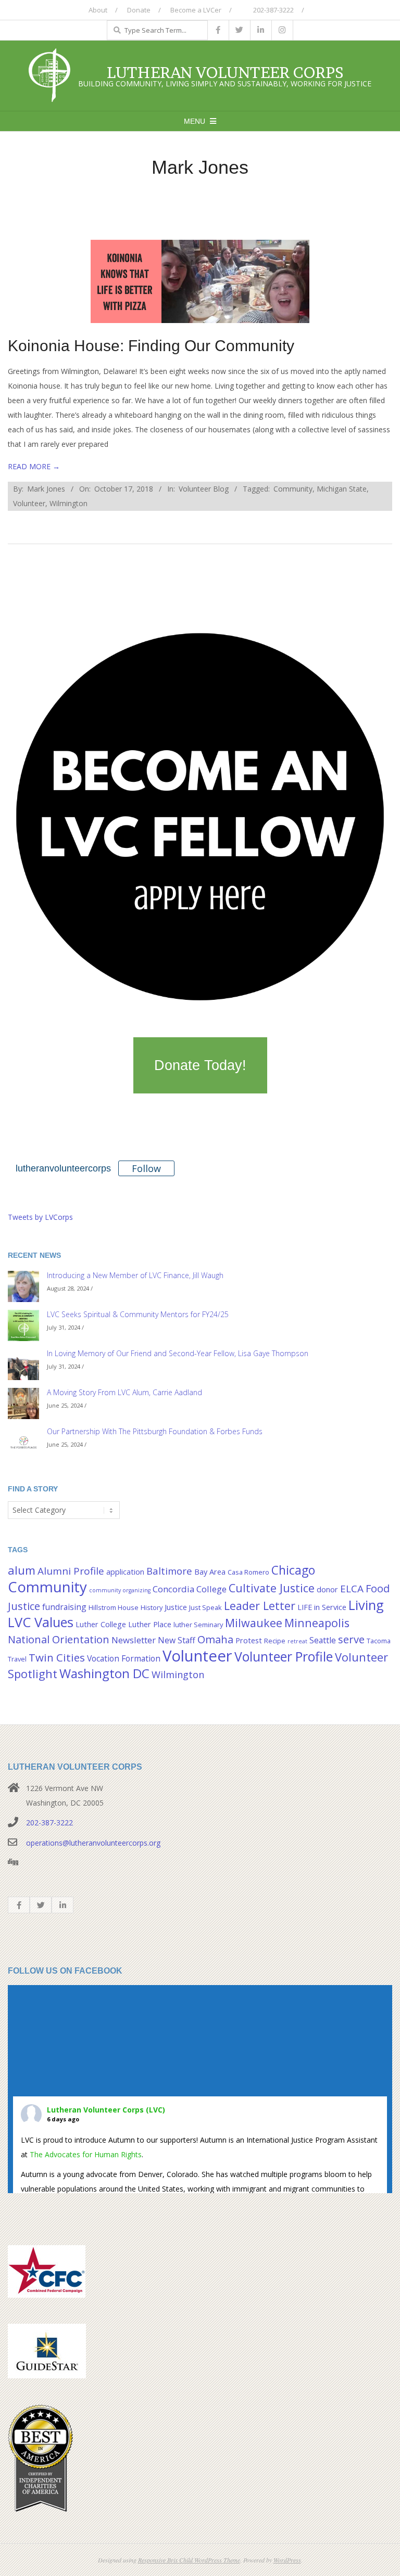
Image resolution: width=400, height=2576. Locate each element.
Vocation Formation (124, 1658)
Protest (249, 1640)
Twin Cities (57, 1657)
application (125, 1572)
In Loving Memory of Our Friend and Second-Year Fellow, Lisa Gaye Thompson (178, 1353)
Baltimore (169, 1571)
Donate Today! (200, 1065)
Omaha (215, 1639)
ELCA (352, 1589)
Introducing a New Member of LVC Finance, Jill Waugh (135, 1275)
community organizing (120, 1590)
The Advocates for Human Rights (86, 2154)
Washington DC (104, 1673)
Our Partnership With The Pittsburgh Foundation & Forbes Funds (155, 1431)
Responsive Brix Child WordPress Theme (189, 2560)
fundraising (64, 1607)
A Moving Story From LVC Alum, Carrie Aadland (124, 1392)
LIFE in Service (322, 1607)
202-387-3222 (273, 10)
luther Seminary (198, 1625)
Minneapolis (317, 1623)
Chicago (293, 1570)
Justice (176, 1607)
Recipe (275, 1641)
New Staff (177, 1640)
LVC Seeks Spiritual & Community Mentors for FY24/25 (138, 1314)
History (152, 1607)
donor (327, 1589)
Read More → (34, 466)
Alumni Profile (71, 1571)
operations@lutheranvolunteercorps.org (93, 1843)
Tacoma (379, 1641)
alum (22, 1570)
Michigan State (342, 489)
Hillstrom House (114, 1607)
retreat (297, 1641)
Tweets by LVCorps (40, 1217)
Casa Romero (248, 1572)
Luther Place (150, 1624)
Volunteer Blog (204, 489)
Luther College (101, 1624)
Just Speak (205, 1607)
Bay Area (210, 1572)
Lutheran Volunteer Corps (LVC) (106, 2110)
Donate (139, 10)
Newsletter (134, 1640)
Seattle (323, 1640)
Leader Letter (260, 1606)
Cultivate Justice (272, 1588)
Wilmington (68, 503)
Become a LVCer (196, 10)
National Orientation (59, 1639)
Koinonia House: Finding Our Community (151, 346)
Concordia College (190, 1589)
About (98, 10)
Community (293, 489)
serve (351, 1639)
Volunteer (29, 503)
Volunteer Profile (284, 1656)
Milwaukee (254, 1623)
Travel (17, 1659)
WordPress (287, 2560)
